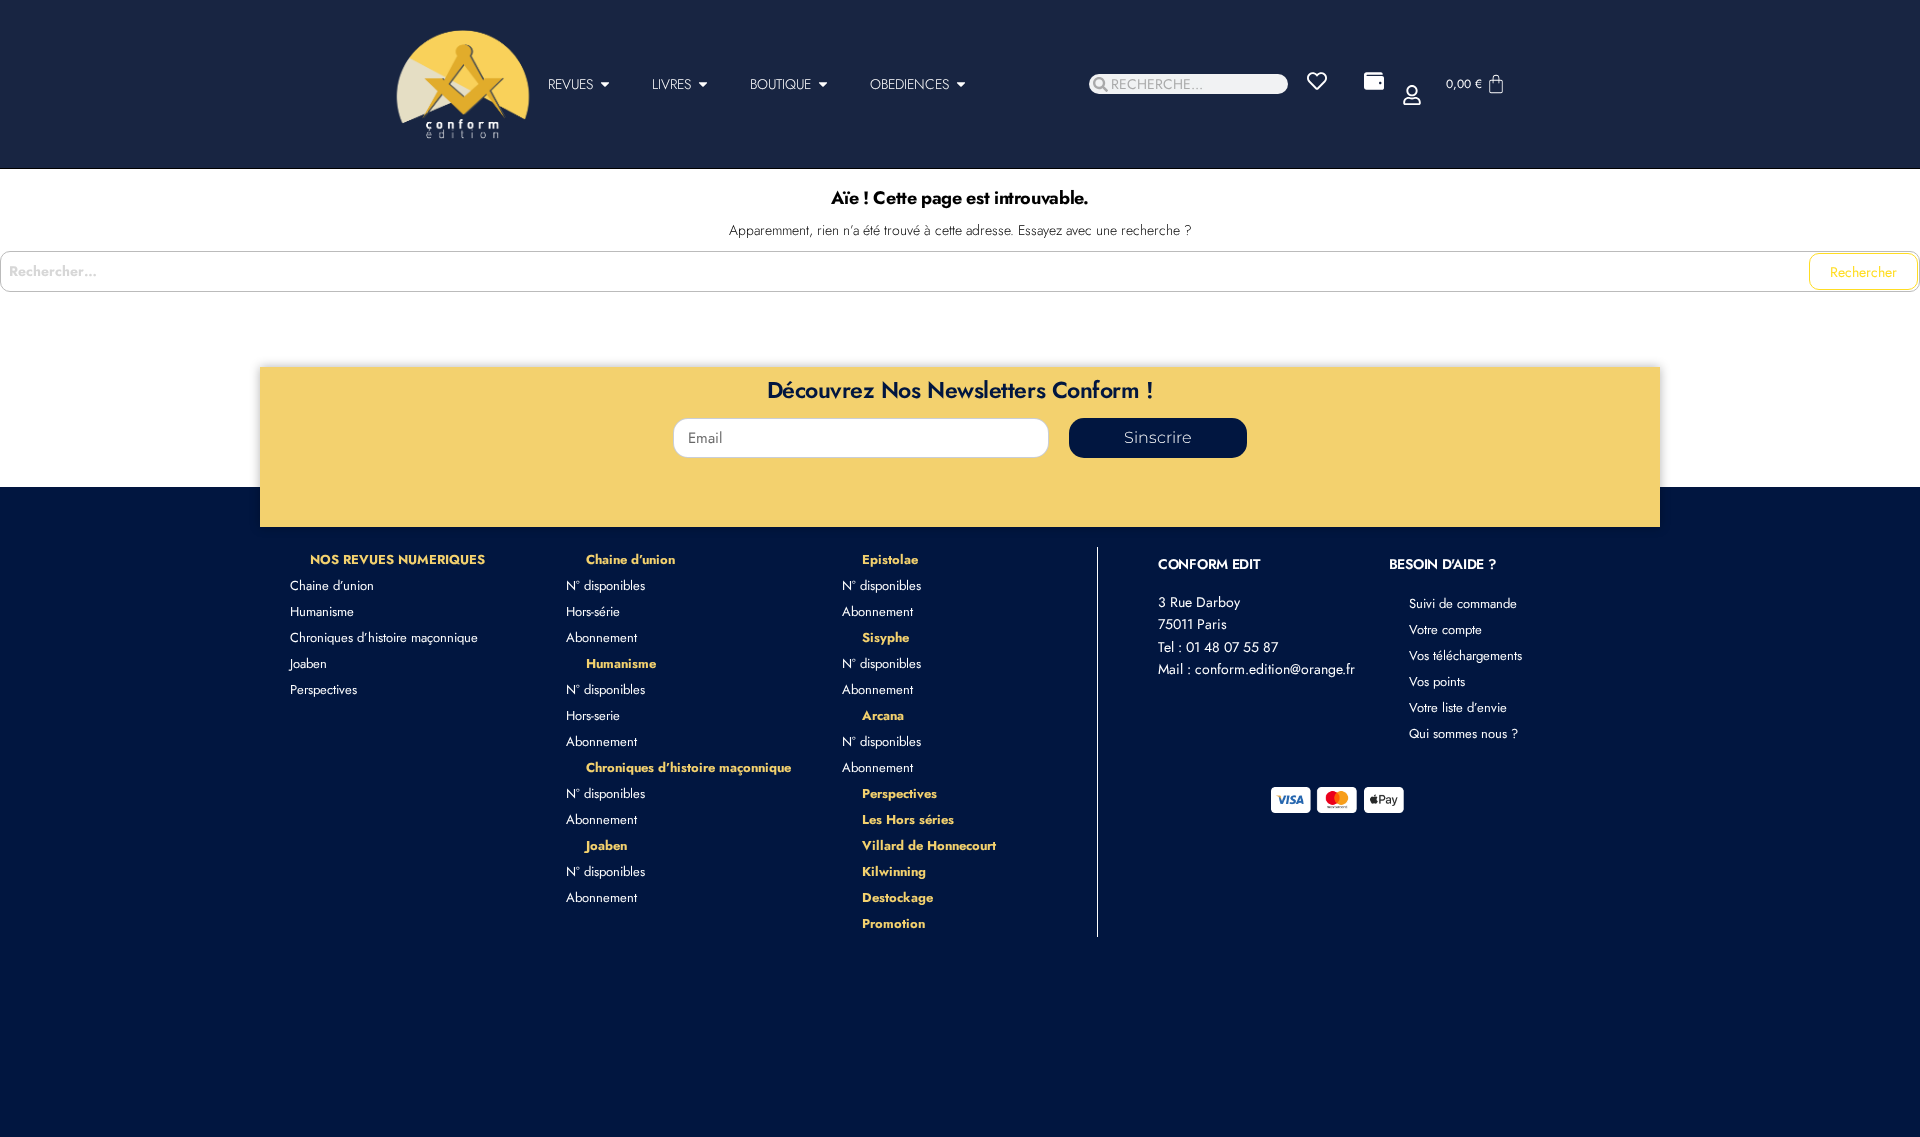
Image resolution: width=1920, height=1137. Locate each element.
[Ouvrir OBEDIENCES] (961, 84)
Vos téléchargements (1465, 655)
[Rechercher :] (960, 271)
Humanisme (322, 611)
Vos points (1437, 681)
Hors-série (593, 611)
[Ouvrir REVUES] (605, 84)
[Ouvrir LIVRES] (703, 84)
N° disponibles (605, 585)
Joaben (308, 663)
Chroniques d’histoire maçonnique (384, 637)
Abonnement (601, 637)
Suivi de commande (1463, 603)
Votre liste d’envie (1458, 707)
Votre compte (1445, 629)
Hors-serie (593, 715)
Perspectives (323, 689)
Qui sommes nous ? (1463, 733)
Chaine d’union (332, 585)
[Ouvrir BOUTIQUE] (823, 84)
